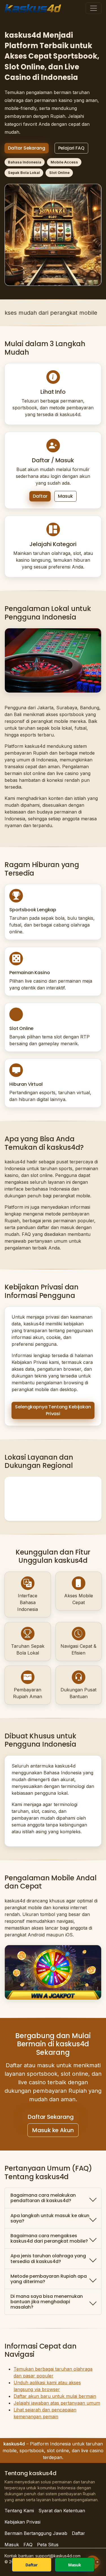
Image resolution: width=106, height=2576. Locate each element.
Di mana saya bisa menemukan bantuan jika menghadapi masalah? (47, 2302)
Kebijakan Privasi (22, 2522)
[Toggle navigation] (94, 8)
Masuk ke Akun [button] (53, 2130)
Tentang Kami (19, 2511)
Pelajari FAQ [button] (71, 148)
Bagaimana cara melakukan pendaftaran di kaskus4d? (43, 2198)
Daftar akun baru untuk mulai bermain (55, 2396)
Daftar (40, 496)
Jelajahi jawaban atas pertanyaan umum (57, 2403)
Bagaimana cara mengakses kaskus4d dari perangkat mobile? (49, 2238)
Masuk (65, 496)
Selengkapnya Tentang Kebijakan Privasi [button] (53, 1410)
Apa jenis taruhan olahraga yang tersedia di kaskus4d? (48, 2258)
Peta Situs (48, 2545)
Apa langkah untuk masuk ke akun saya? (50, 2218)
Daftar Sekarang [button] (27, 148)
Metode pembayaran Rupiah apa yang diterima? (49, 2279)
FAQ (28, 2545)
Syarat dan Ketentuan (62, 2511)
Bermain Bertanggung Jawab (36, 2533)
